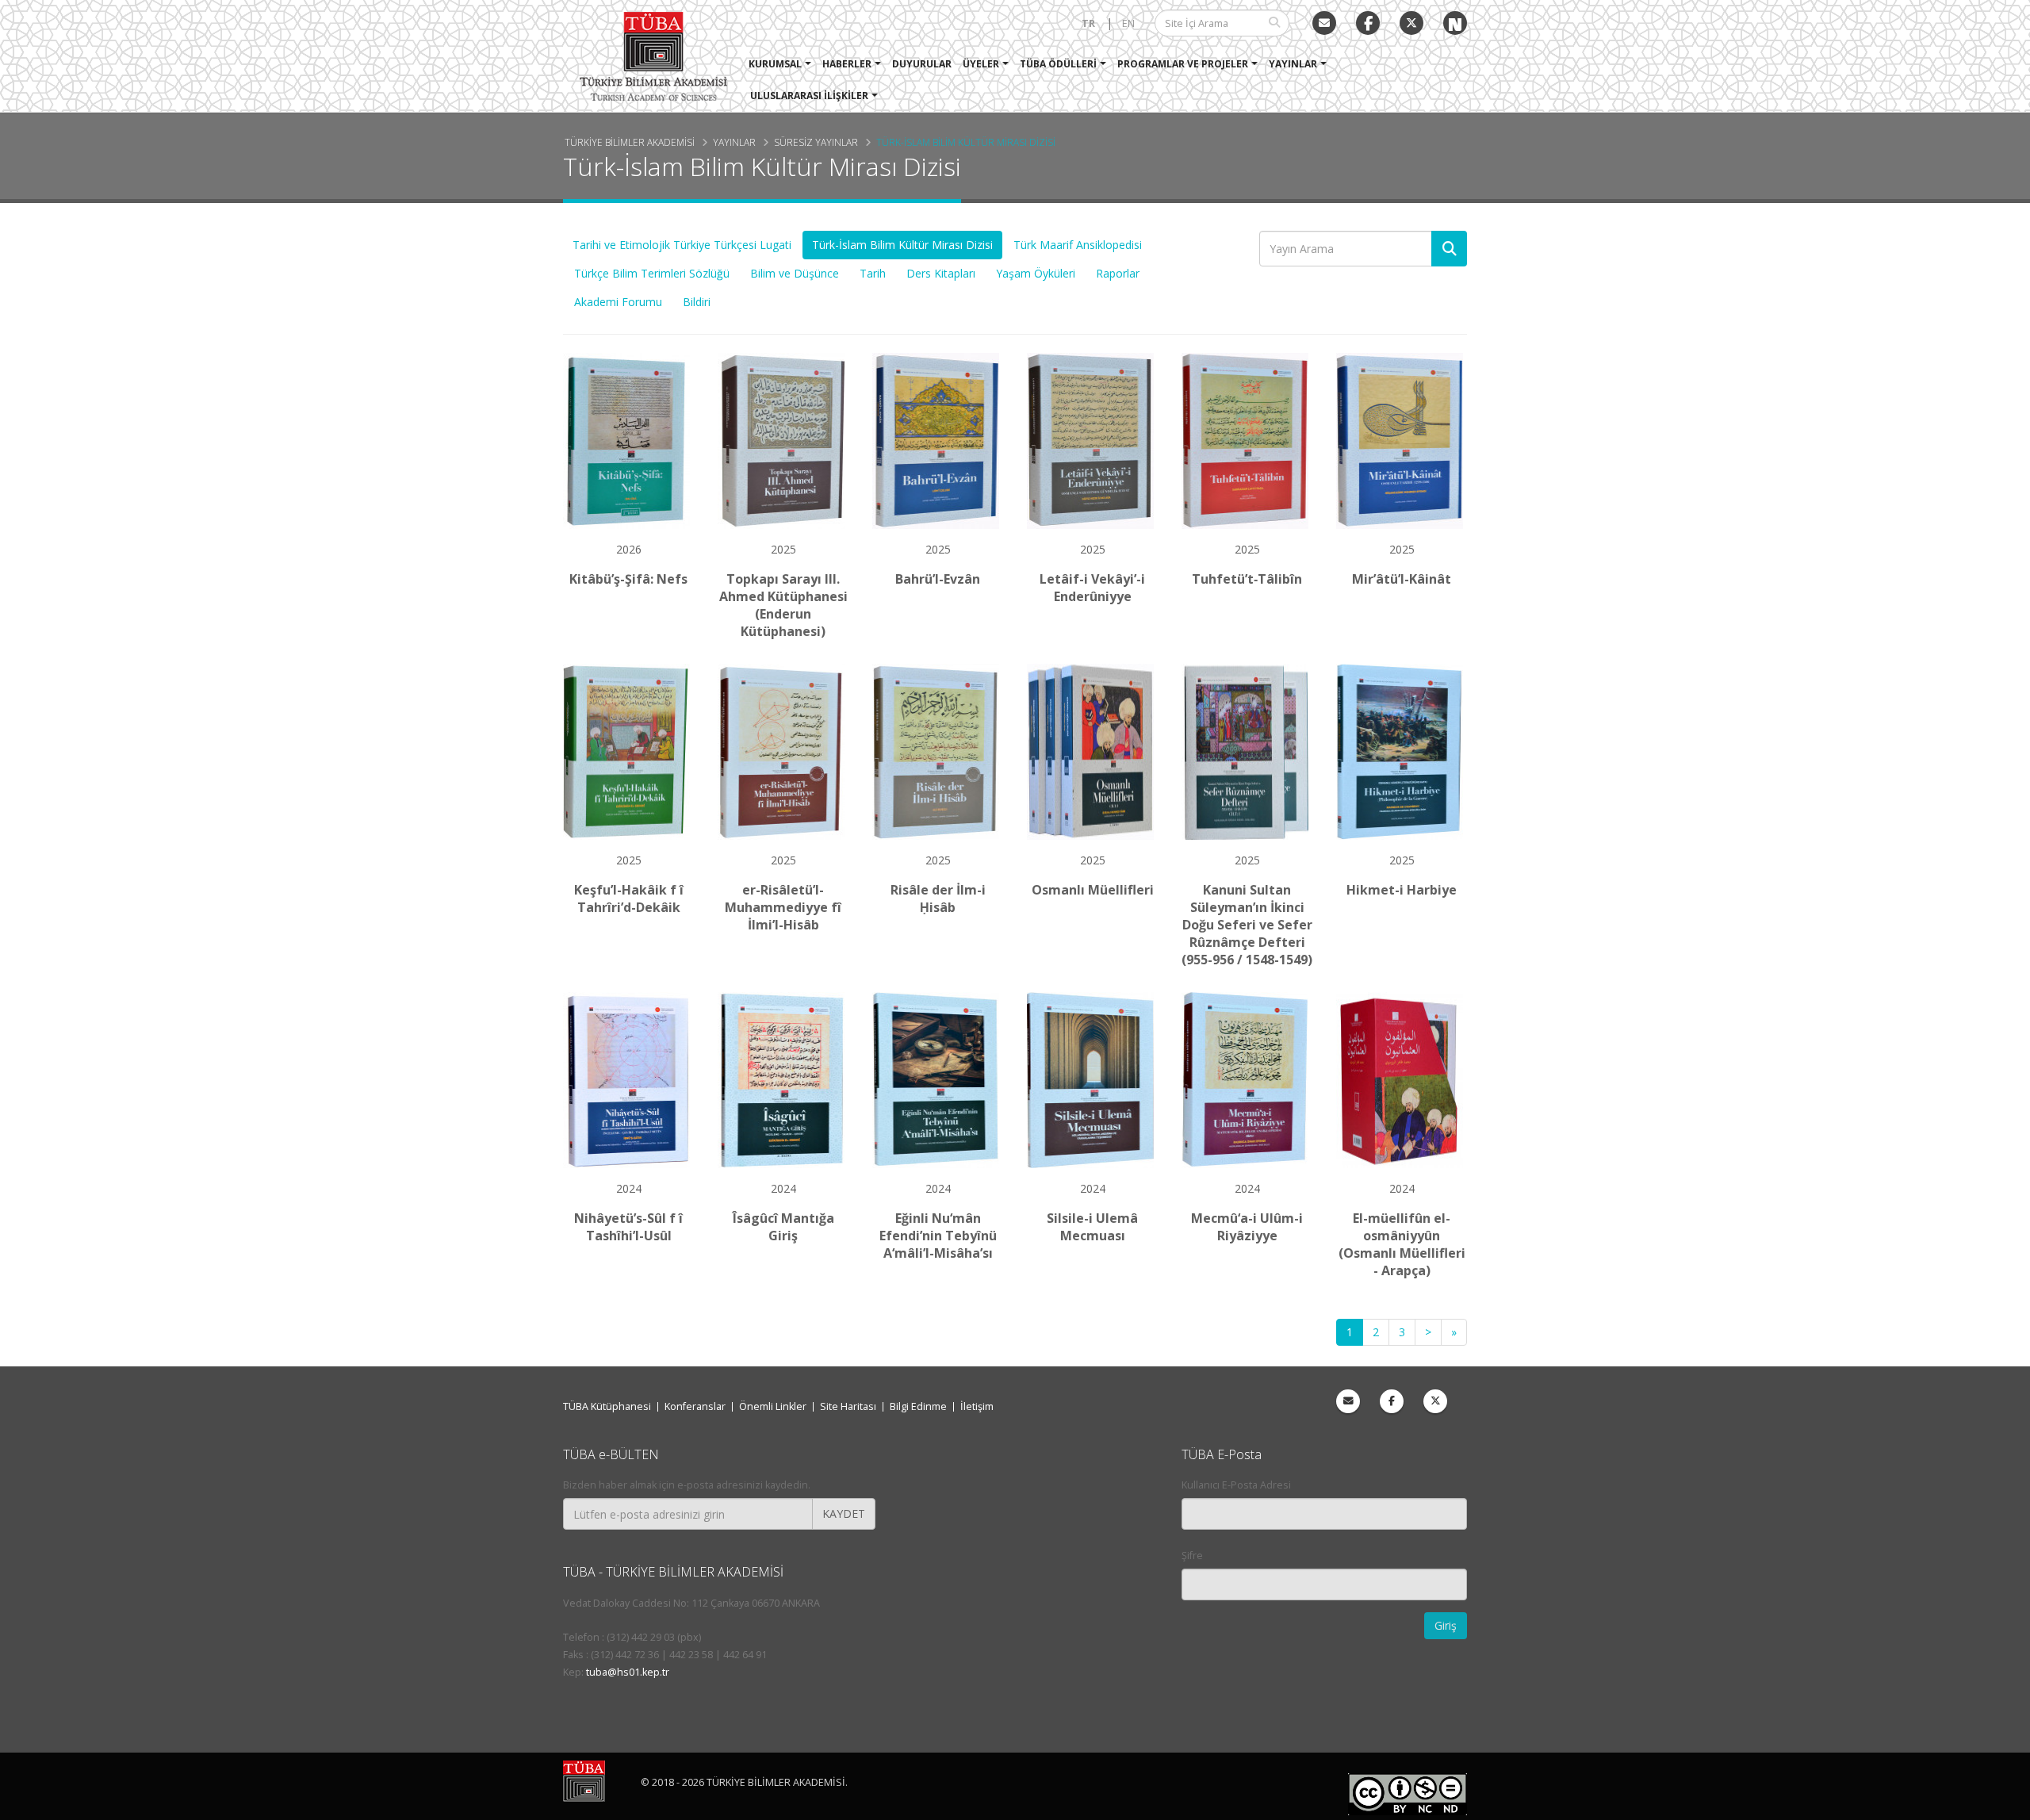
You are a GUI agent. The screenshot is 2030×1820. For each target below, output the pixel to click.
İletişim (977, 1406)
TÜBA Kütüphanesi (607, 1406)
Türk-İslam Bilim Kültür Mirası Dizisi (966, 142)
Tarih (873, 273)
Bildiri (697, 302)
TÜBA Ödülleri (1058, 64)
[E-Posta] (1324, 23)
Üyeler (981, 64)
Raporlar (1118, 273)
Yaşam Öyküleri (1036, 273)
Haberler (847, 64)
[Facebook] (1392, 1401)
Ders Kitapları (941, 273)
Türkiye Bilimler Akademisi (630, 142)
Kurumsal (775, 64)
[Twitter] (1411, 23)
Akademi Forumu (618, 302)
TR (1088, 23)
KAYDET (844, 1513)
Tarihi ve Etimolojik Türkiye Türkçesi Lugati (682, 245)
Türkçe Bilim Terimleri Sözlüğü (652, 273)
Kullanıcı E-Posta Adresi (1236, 1485)
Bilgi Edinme (918, 1406)
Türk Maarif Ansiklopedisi (1078, 245)
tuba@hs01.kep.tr (628, 1672)
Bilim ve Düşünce (795, 273)
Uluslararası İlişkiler (809, 96)
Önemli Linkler (773, 1406)
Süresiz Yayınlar (816, 142)
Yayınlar (1293, 64)
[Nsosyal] (1455, 23)
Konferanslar (695, 1406)
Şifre (1192, 1556)
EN (1128, 23)
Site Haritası (848, 1406)
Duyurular (922, 64)
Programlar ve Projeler (1183, 64)
